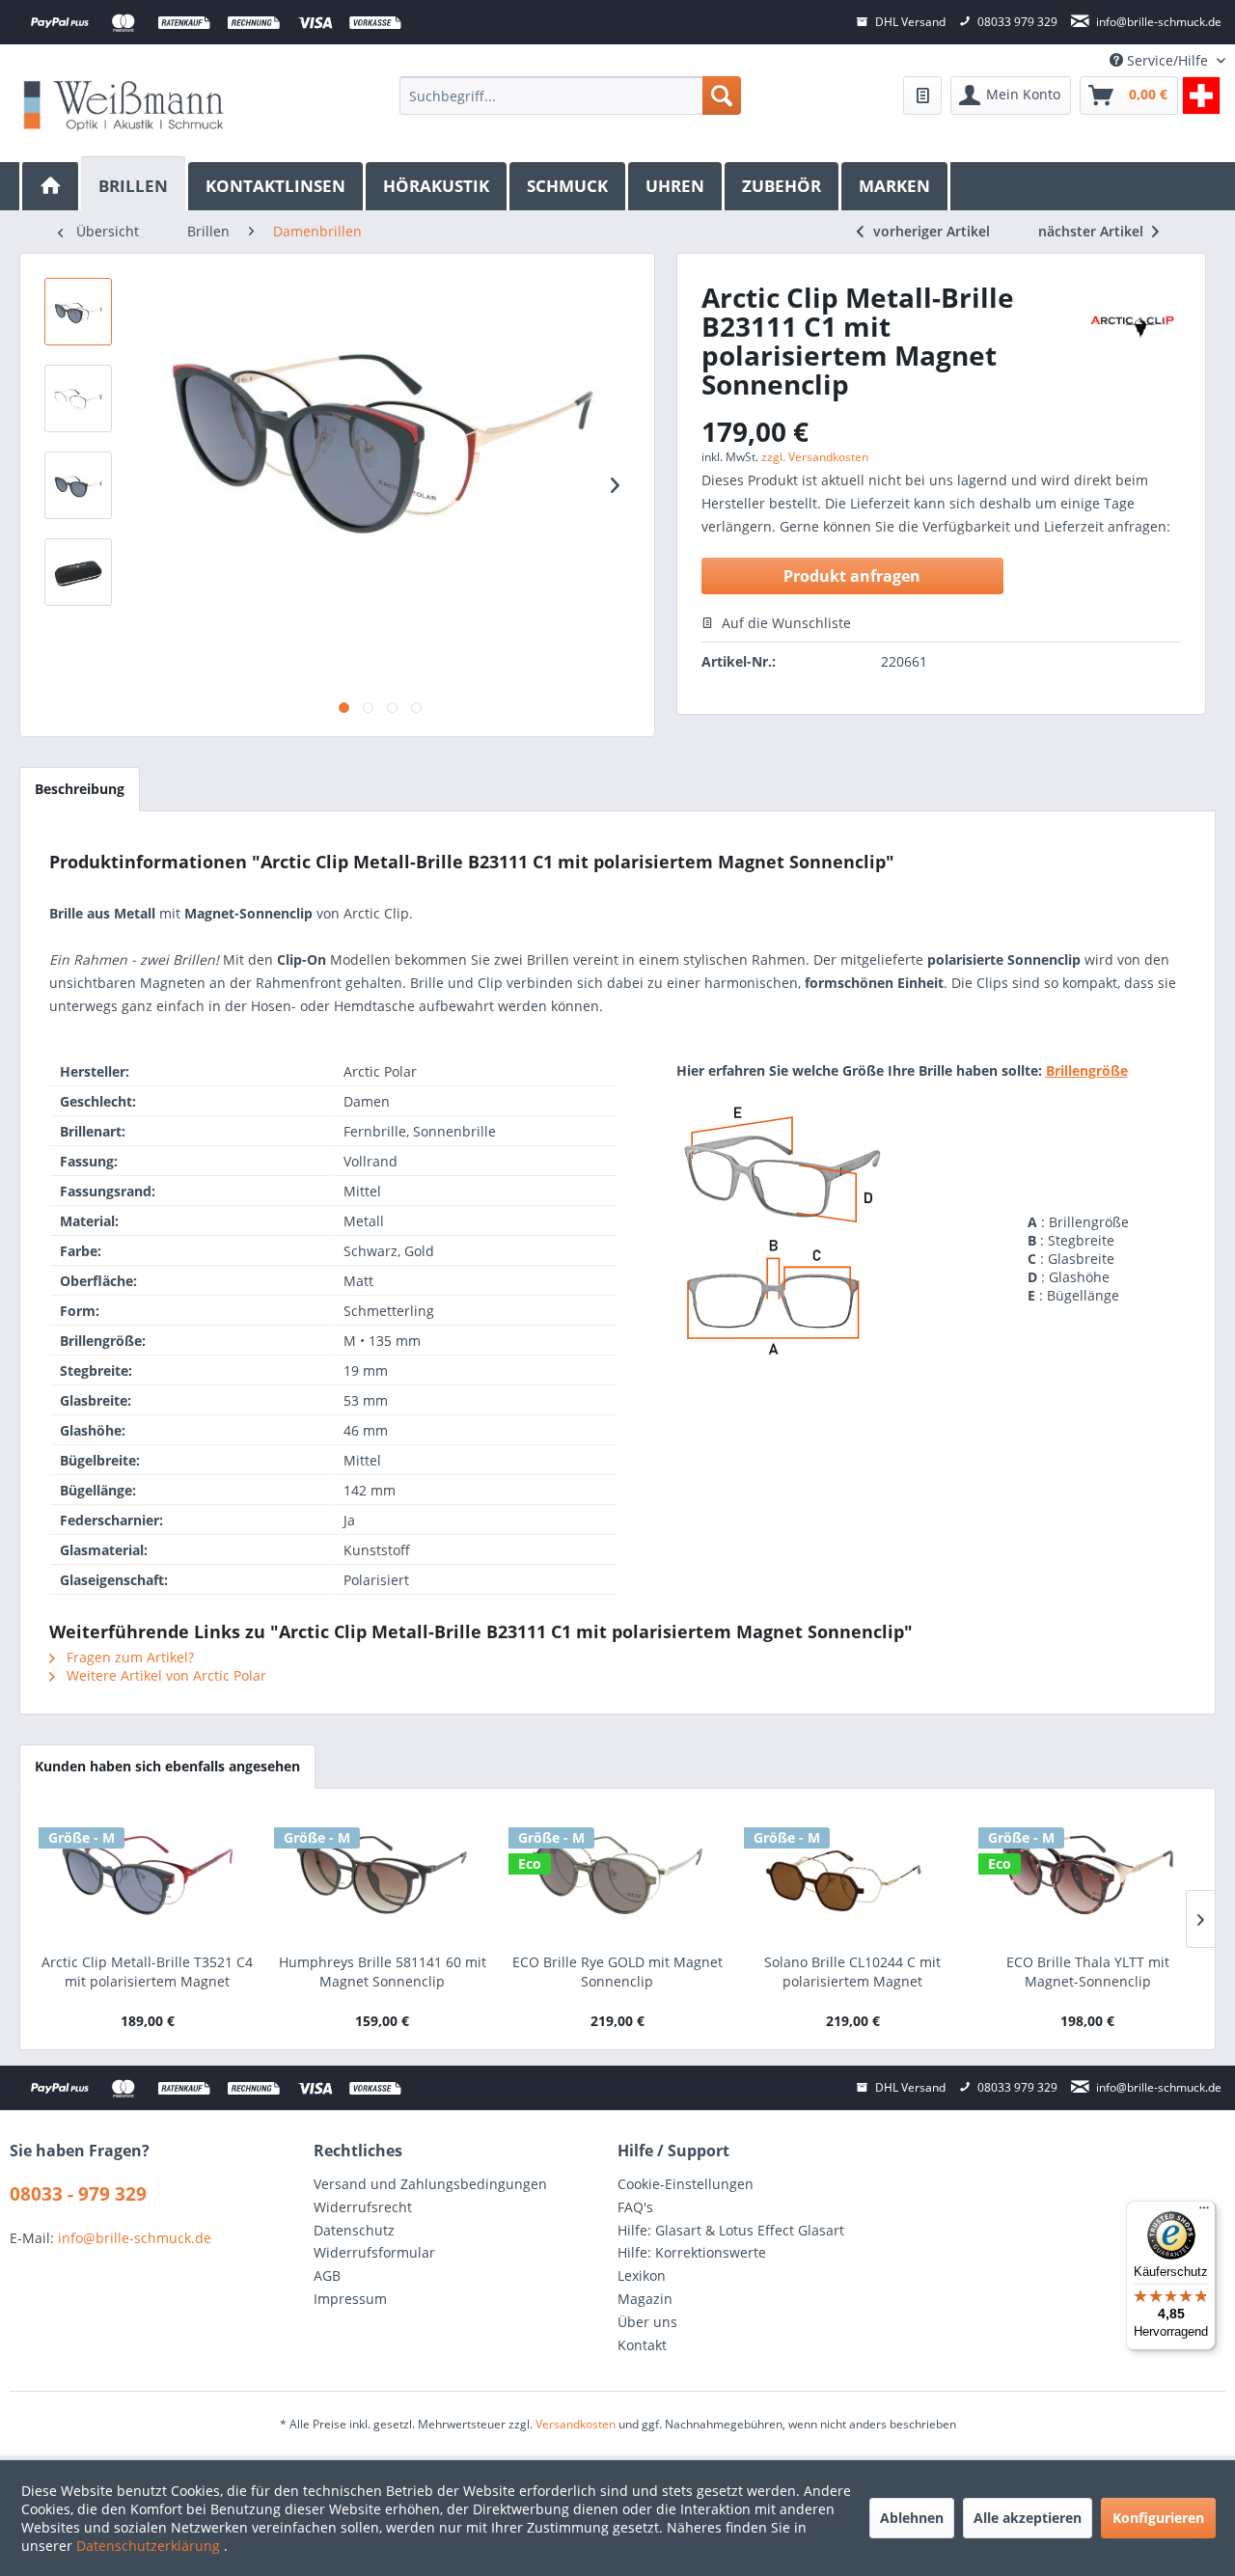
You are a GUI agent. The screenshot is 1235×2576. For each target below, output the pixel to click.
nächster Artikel (1093, 231)
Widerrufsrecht (363, 2207)
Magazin (645, 2299)
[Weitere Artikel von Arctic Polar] (1132, 326)
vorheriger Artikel (932, 231)
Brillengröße (1087, 1070)
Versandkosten (576, 2424)
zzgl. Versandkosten (815, 457)
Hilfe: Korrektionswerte (692, 2252)
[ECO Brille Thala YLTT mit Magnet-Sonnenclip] (1087, 1876)
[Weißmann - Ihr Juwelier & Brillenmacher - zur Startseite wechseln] (123, 105)
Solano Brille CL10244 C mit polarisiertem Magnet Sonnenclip (852, 1972)
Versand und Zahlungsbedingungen (430, 2184)
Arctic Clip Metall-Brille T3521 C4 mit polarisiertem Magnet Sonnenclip (147, 1972)
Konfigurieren (1158, 2518)
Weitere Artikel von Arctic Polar (165, 1675)
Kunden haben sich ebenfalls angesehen (167, 1766)
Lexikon (642, 2275)
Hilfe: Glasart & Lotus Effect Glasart (731, 2230)
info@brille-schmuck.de (135, 2238)
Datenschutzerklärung (150, 2546)
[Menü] (1204, 2212)
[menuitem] (570, 96)
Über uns (647, 2322)
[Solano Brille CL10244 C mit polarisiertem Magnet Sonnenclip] (853, 1876)
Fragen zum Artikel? (128, 1657)
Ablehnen (912, 2518)
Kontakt (642, 2345)
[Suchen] (722, 96)
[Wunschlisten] (922, 96)
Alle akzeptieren (1028, 2518)
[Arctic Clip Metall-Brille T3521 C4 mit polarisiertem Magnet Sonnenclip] (148, 1876)
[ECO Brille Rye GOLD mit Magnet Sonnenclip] (617, 1876)
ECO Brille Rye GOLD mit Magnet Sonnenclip (617, 1972)
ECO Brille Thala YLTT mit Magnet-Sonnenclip (1088, 1972)
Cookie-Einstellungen (686, 2184)
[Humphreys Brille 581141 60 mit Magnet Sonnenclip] (383, 1876)
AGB (327, 2275)
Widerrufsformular (374, 2252)
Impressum (350, 2299)
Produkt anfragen (852, 576)
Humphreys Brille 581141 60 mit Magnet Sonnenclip (383, 1972)
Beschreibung (80, 789)
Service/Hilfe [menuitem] (1167, 60)
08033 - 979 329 (78, 2194)
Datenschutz (354, 2230)
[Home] (50, 186)
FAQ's (635, 2207)
